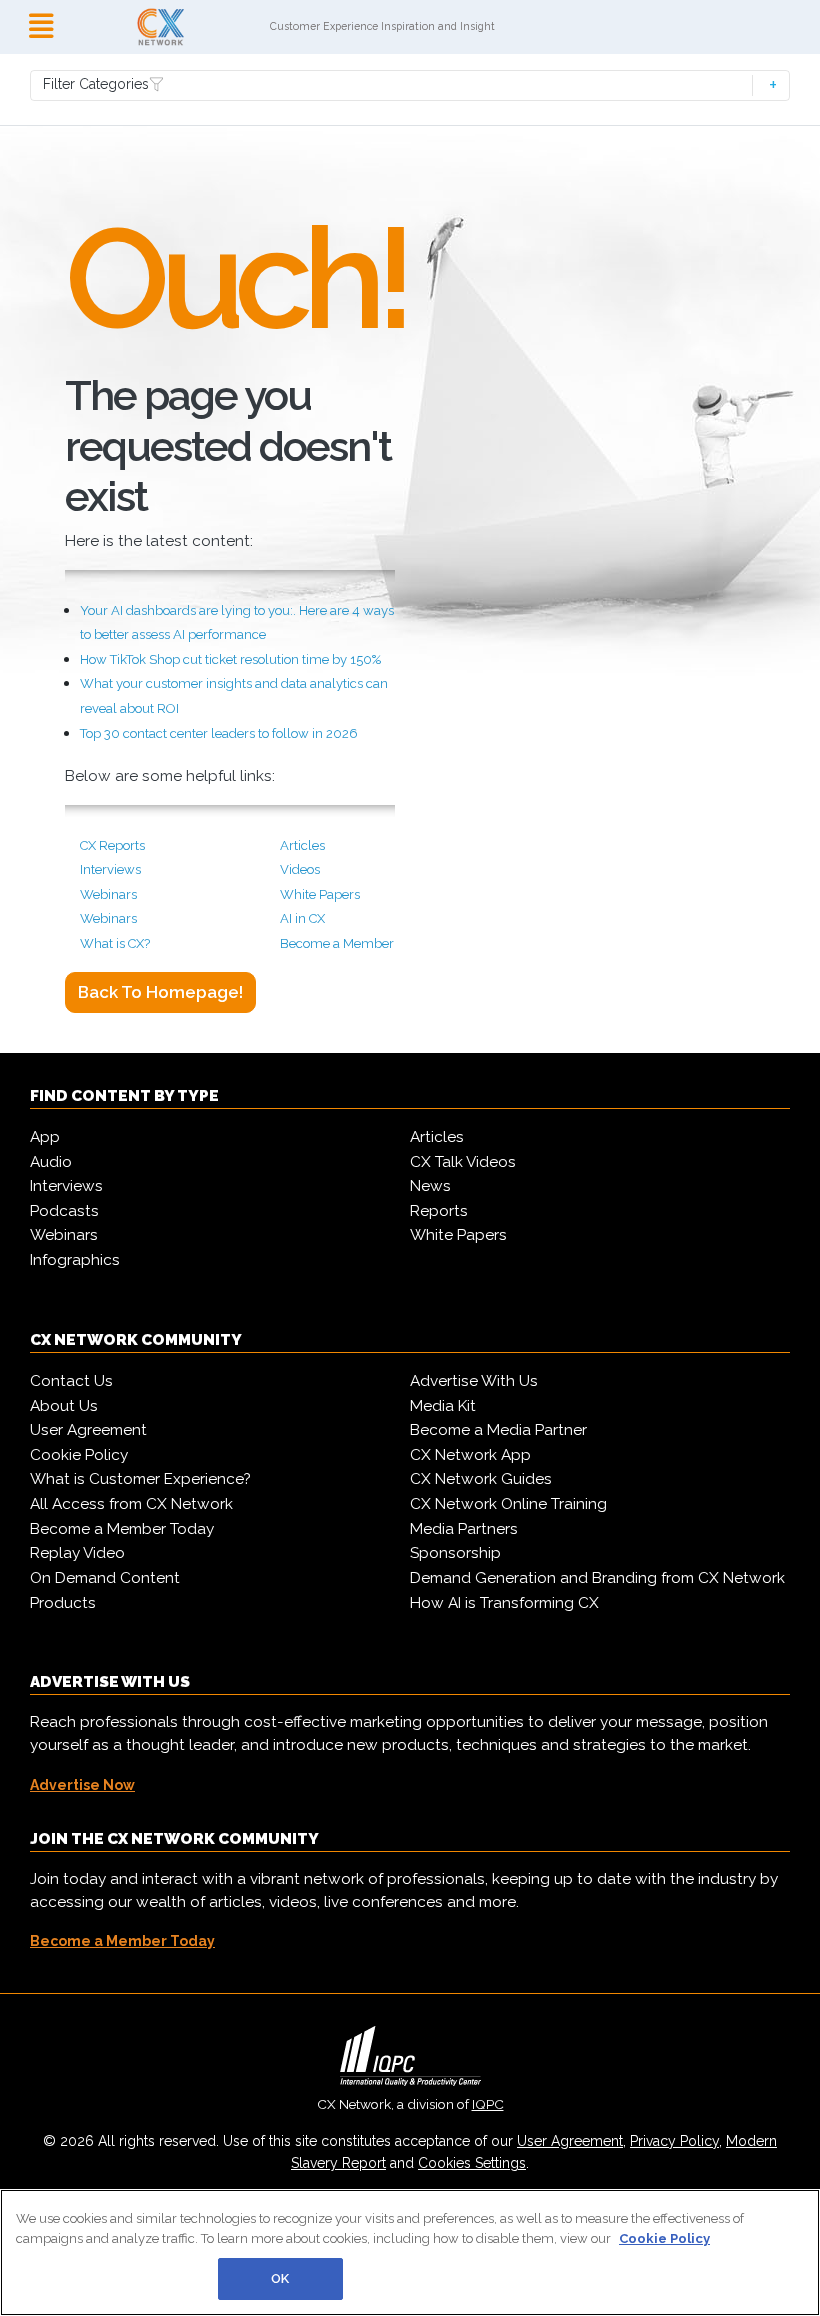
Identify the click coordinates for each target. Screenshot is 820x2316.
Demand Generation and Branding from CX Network (597, 1578)
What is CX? (115, 943)
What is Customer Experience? (140, 1479)
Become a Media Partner (498, 1430)
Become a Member (337, 943)
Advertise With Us (474, 1381)
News (430, 1186)
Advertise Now (82, 1785)
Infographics (75, 1260)
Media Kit (443, 1406)
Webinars (108, 894)
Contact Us (71, 1381)
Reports (439, 1211)
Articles (302, 845)
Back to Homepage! (160, 992)
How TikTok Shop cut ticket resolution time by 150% (230, 659)
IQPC (488, 2104)
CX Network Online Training (508, 1504)
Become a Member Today (122, 1529)
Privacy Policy (674, 2141)
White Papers (320, 894)
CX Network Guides (481, 1479)
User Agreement (88, 1430)
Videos (300, 869)
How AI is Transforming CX (504, 1603)
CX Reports (112, 845)
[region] (410, 2252)
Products (63, 1603)
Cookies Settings (472, 2163)
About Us (64, 1406)
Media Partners (464, 1529)
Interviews (110, 869)
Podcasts (64, 1211)
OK (280, 2278)
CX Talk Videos (463, 1162)
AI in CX (302, 918)
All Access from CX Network (131, 1504)
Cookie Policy (79, 1455)
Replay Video (77, 1553)
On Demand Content (105, 1578)
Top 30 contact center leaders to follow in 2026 (219, 733)
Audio (51, 1162)
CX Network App (470, 1455)
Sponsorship (455, 1553)
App (45, 1137)
